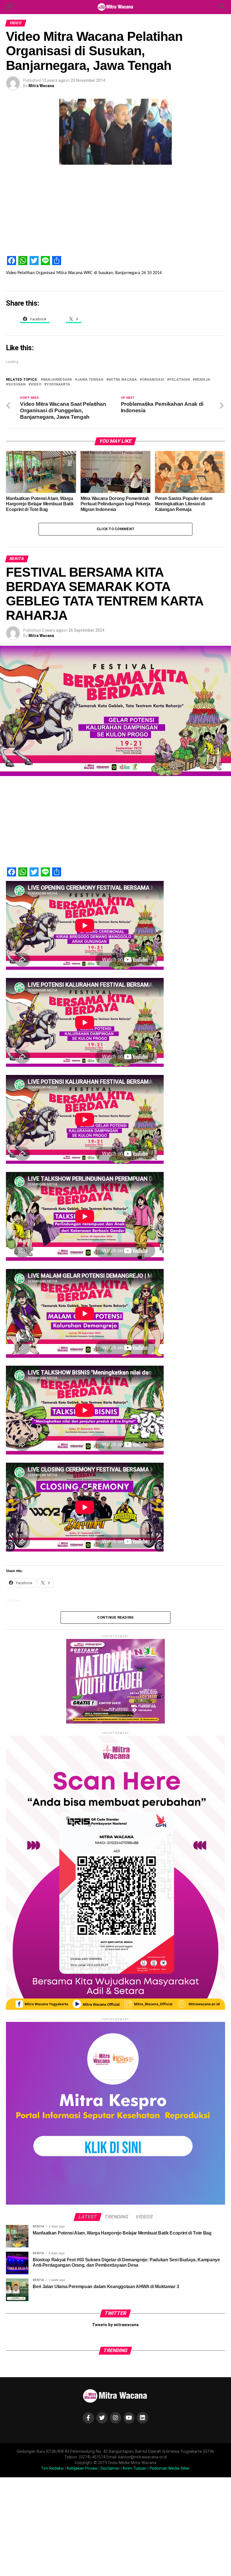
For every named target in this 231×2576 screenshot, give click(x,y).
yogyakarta (58, 384)
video (36, 384)
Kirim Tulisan (135, 2468)
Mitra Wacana (41, 86)
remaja (203, 380)
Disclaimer (110, 2468)
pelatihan (180, 380)
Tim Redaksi (52, 2468)
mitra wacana (123, 380)
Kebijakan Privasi (82, 2468)
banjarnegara (58, 380)
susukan (17, 384)
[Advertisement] (115, 212)
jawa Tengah (90, 380)
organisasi (153, 380)
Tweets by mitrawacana (115, 2325)
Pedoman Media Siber (170, 2468)
